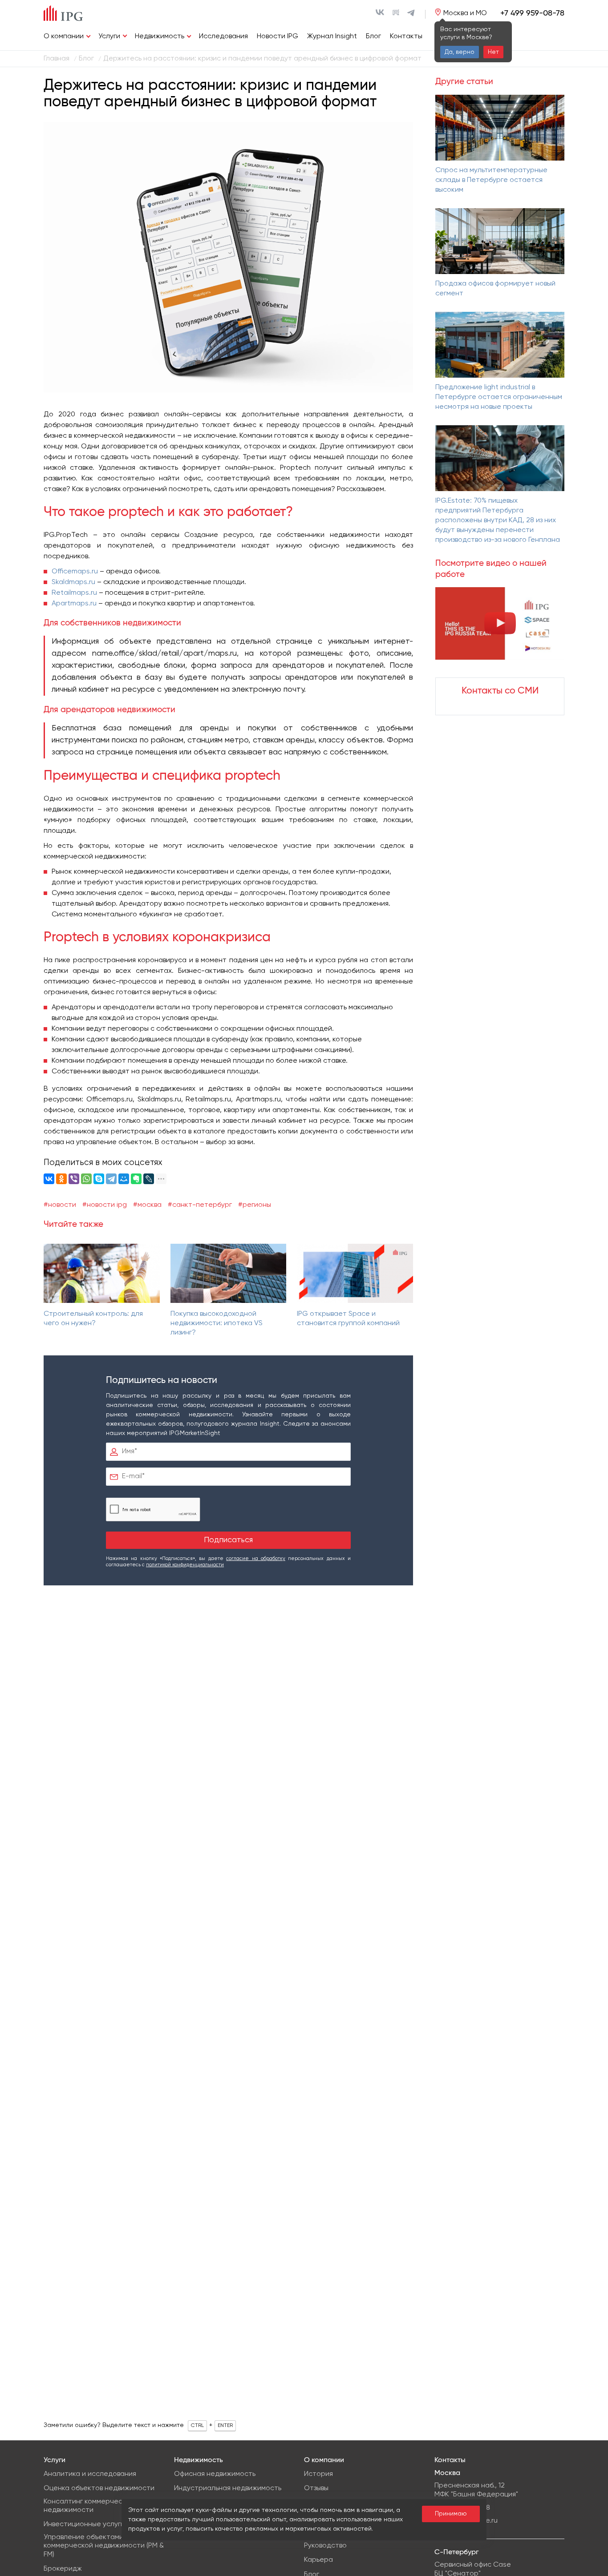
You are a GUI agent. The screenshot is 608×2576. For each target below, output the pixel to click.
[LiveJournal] (149, 1179)
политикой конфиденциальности (185, 1565)
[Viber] (74, 1179)
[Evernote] (136, 1179)
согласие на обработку (256, 1558)
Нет (493, 52)
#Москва (147, 1205)
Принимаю (451, 2514)
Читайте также (73, 1224)
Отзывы (316, 2488)
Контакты (406, 36)
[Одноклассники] (61, 1179)
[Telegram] (111, 1179)
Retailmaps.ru (74, 593)
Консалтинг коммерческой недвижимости (89, 2506)
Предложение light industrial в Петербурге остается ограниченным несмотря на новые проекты (499, 397)
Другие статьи (464, 82)
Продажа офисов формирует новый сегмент (495, 289)
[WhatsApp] (86, 1179)
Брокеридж (63, 2569)
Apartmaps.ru (74, 604)
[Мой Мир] (124, 1179)
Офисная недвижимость (215, 2474)
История (318, 2474)
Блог (373, 36)
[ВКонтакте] (49, 1179)
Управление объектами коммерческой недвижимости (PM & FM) (104, 2546)
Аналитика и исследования (90, 2474)
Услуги (109, 36)
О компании (64, 36)
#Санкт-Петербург (200, 1205)
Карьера (318, 2560)
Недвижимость (160, 36)
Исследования (223, 36)
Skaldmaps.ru (73, 582)
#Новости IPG (105, 1205)
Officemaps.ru (75, 572)
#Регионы (255, 1205)
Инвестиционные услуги (84, 2524)
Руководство (325, 2546)
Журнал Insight (332, 36)
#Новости (60, 1205)
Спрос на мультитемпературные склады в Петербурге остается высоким (491, 180)
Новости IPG (278, 36)
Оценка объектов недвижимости (99, 2488)
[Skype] (99, 1179)
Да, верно (460, 52)
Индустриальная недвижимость (228, 2488)
